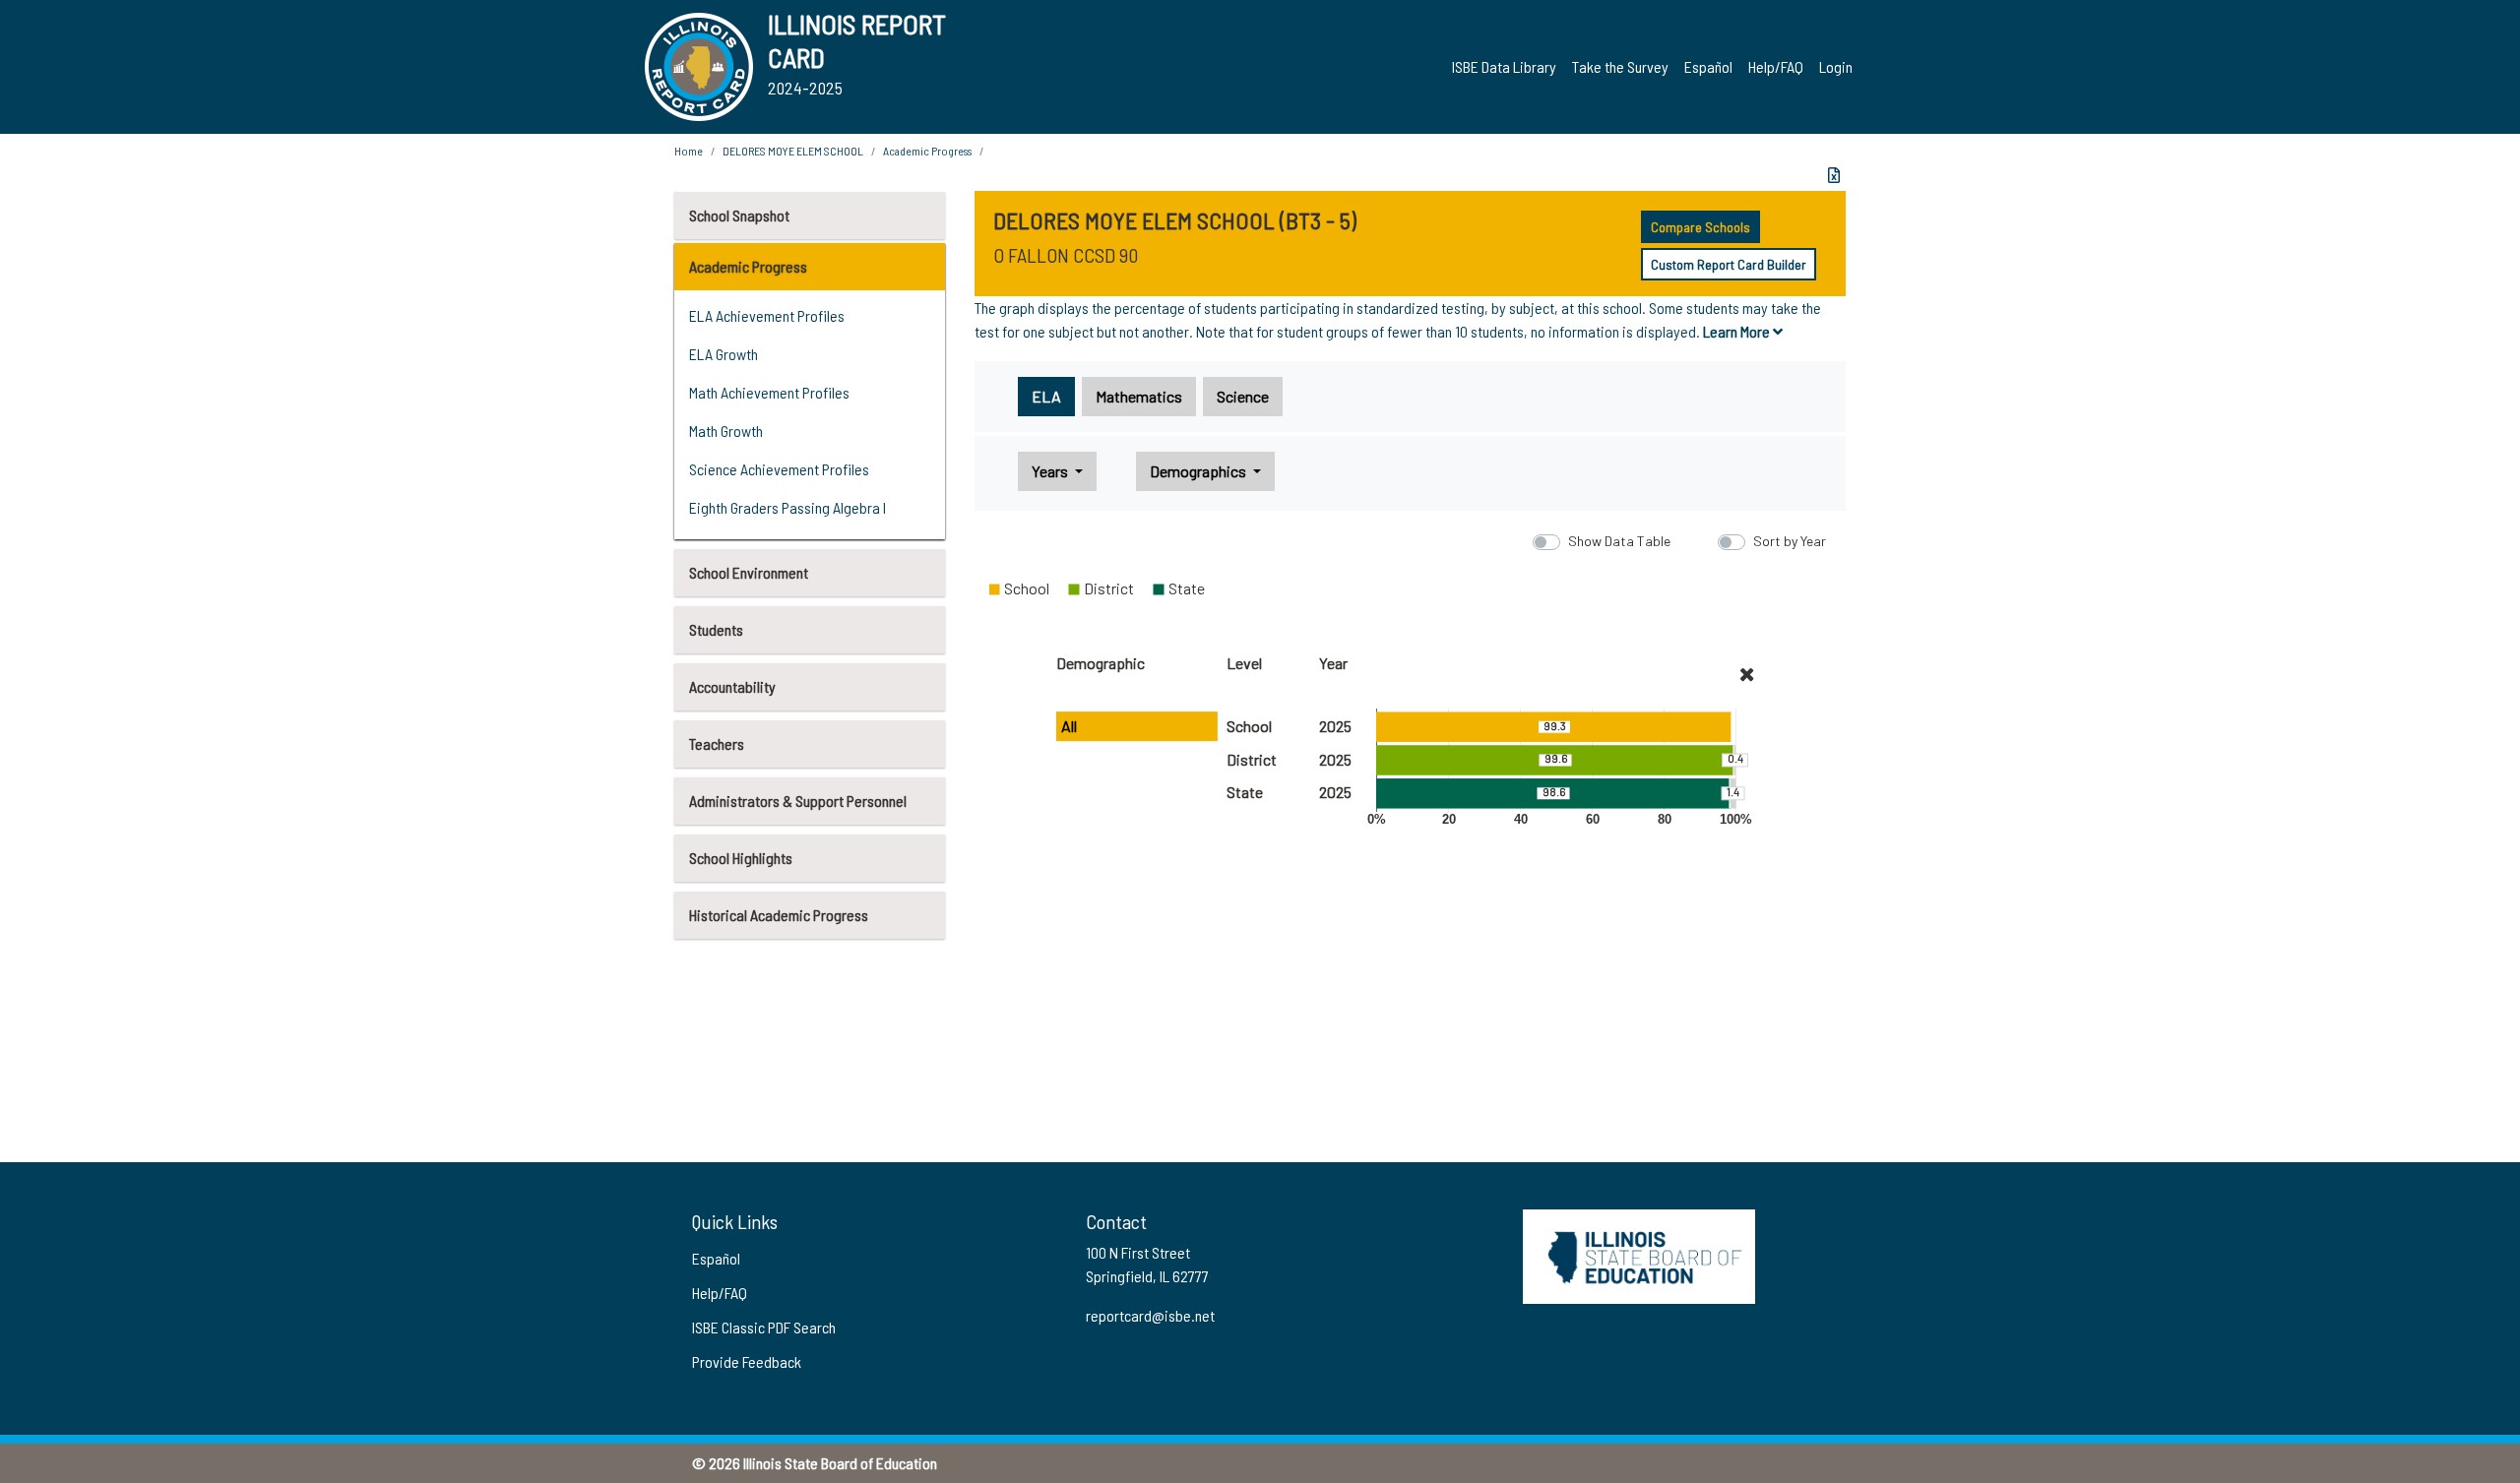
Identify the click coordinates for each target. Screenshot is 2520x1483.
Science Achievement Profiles (779, 469)
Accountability (732, 686)
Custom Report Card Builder (1729, 264)
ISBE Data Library (1504, 66)
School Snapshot (739, 215)
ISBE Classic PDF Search (764, 1327)
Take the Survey (1620, 66)
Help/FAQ (1776, 66)
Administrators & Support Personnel (798, 801)
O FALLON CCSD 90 (1066, 255)
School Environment (749, 572)
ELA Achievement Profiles (767, 315)
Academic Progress (748, 266)
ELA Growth (724, 354)
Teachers (717, 743)
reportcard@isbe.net (1150, 1315)
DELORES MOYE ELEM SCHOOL (793, 151)
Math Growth (726, 431)
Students (716, 629)
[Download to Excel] (1834, 175)
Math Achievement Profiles (769, 392)
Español (1708, 66)
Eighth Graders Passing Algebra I (787, 507)
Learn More (1738, 331)
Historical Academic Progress (779, 915)
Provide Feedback (747, 1361)
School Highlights (741, 858)
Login (1836, 66)
